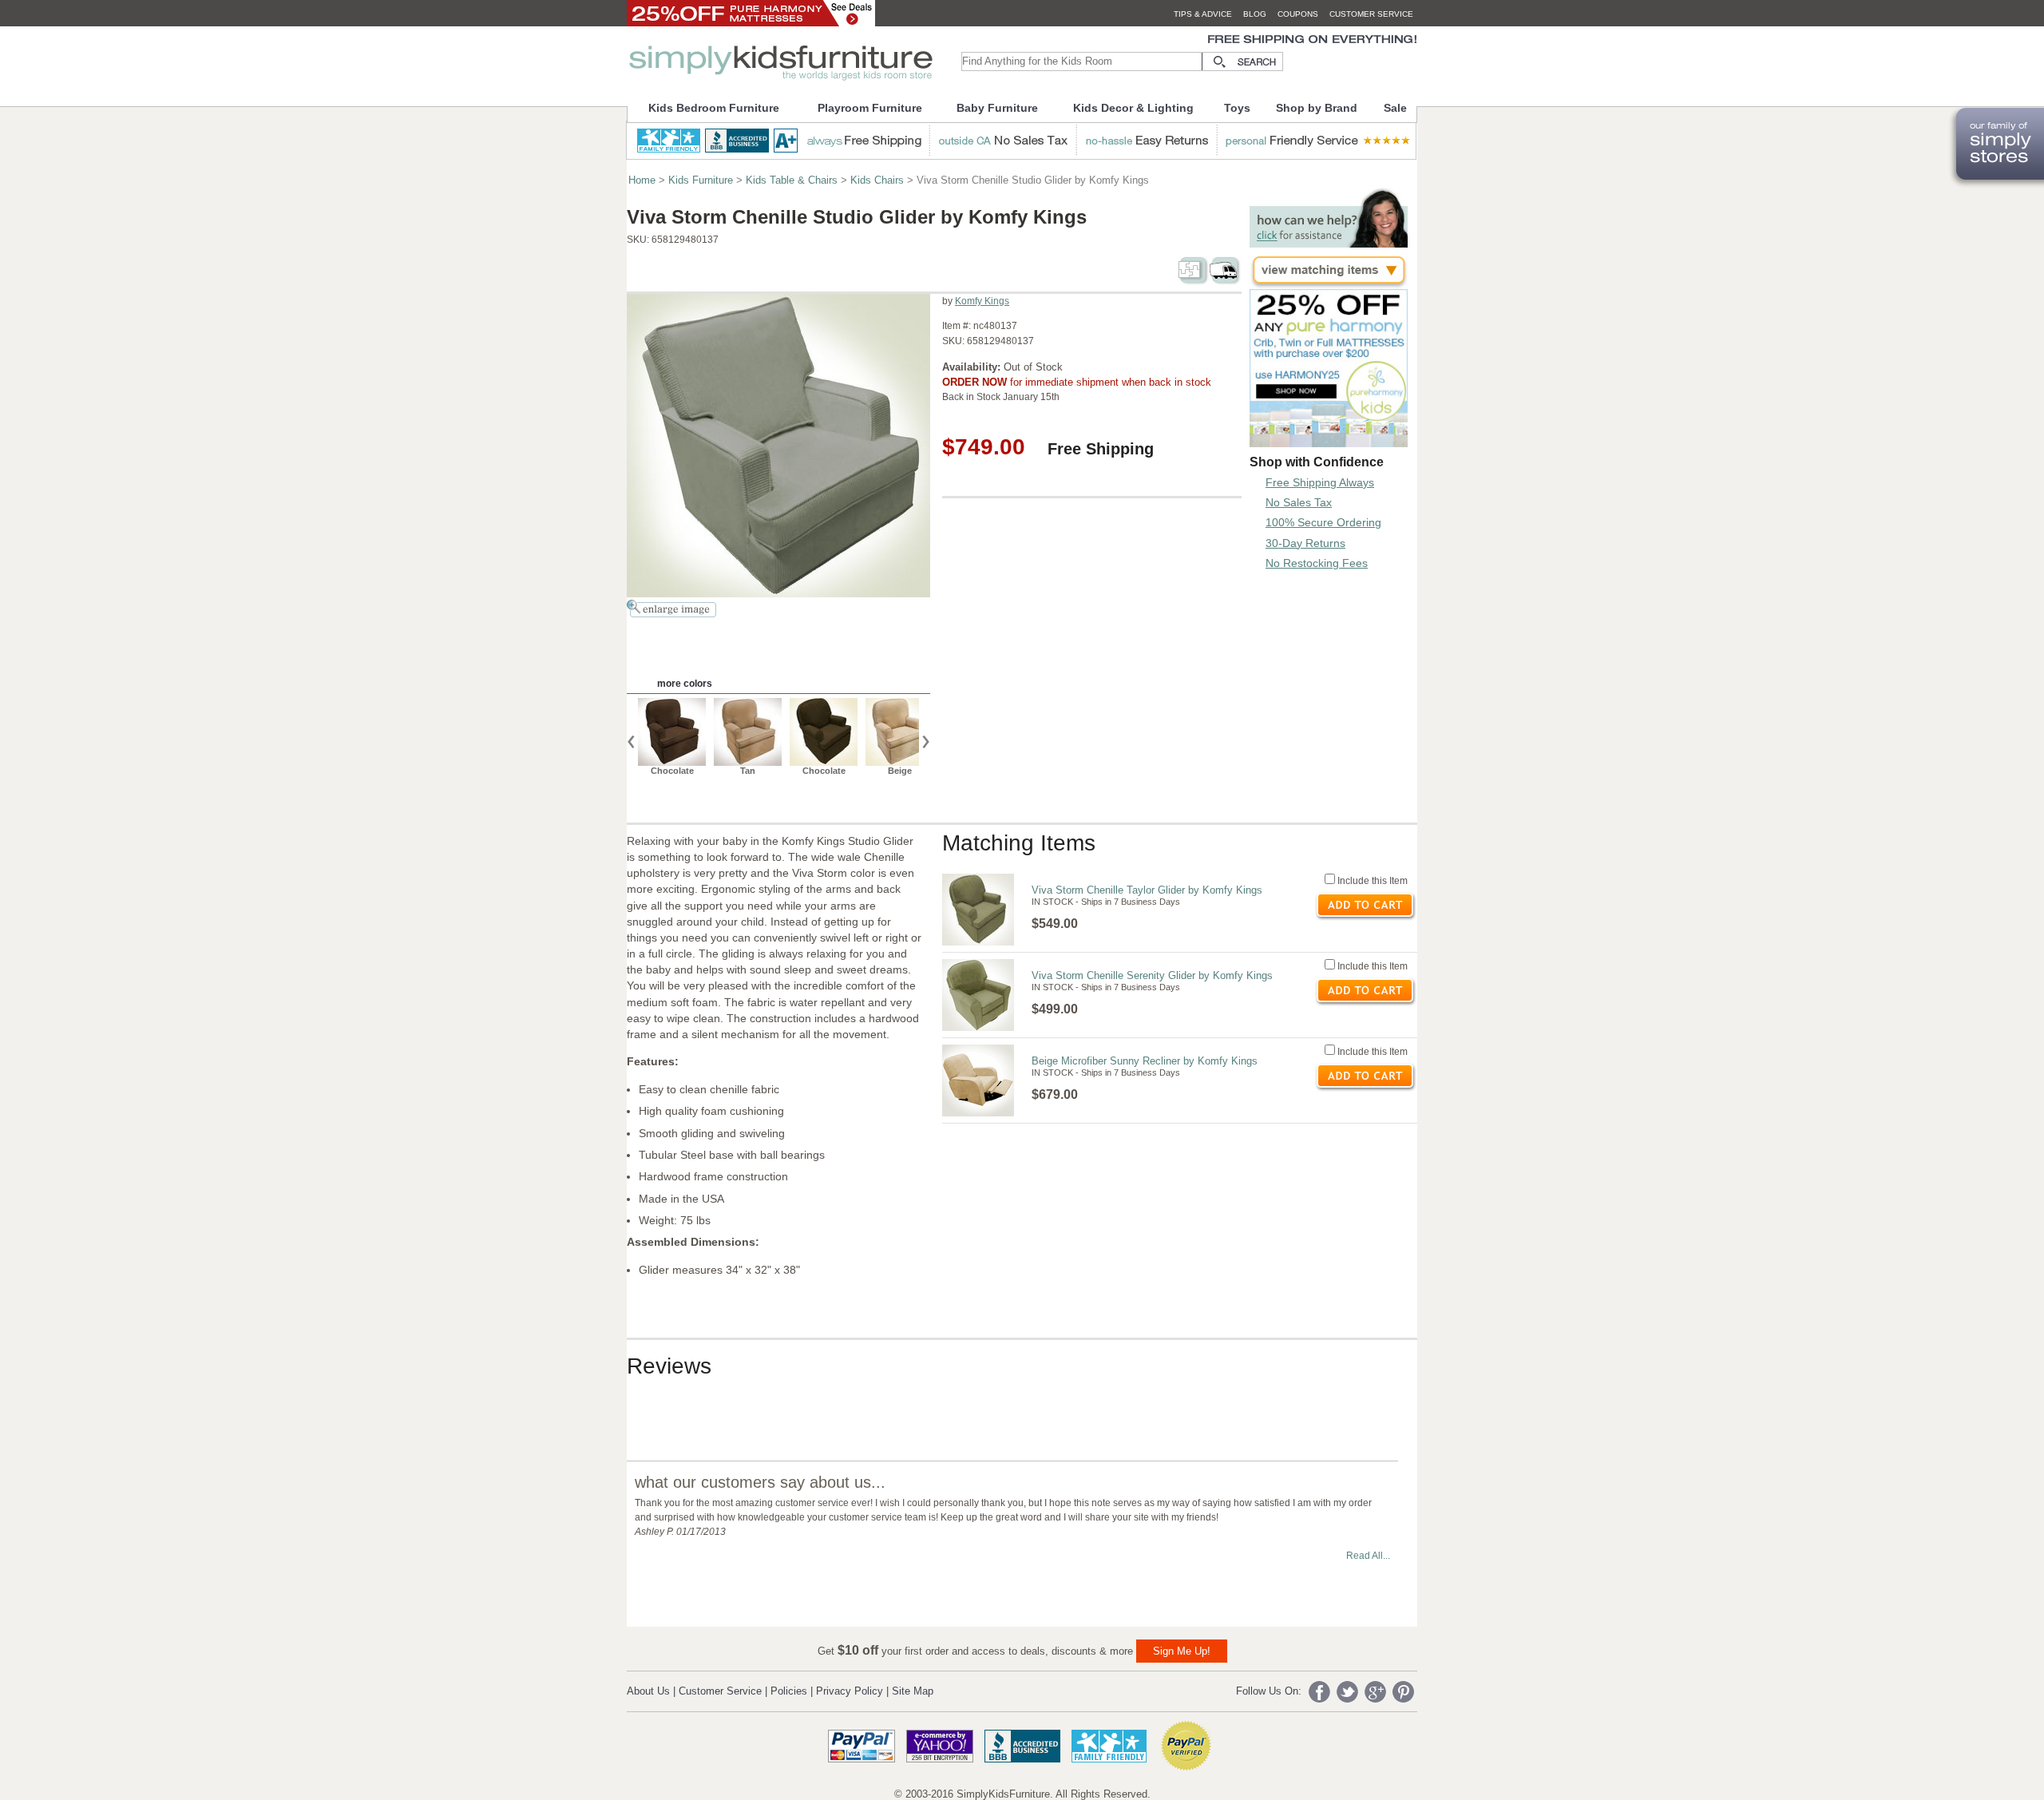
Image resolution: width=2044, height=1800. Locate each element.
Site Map (913, 1691)
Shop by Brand (1317, 108)
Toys (1237, 108)
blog (1255, 14)
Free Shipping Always (1320, 482)
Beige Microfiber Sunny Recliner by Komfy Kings (1145, 1061)
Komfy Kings (982, 301)
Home (642, 180)
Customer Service (720, 1691)
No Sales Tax (1299, 502)
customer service (1371, 14)
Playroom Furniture (870, 108)
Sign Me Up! (1182, 1651)
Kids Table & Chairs (792, 180)
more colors (685, 684)
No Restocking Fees (1317, 563)
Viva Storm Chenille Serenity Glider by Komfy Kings (1152, 975)
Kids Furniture (701, 180)
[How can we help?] (1329, 243)
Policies (789, 1691)
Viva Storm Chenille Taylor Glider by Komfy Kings (1147, 890)
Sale (1395, 108)
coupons (1298, 14)
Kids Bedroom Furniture (714, 108)
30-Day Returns (1305, 543)
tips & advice (1203, 14)
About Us (648, 1691)
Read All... (1368, 1556)
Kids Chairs (877, 180)
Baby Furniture (997, 108)
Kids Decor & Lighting (1133, 108)
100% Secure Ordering (1323, 522)
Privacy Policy (850, 1691)
